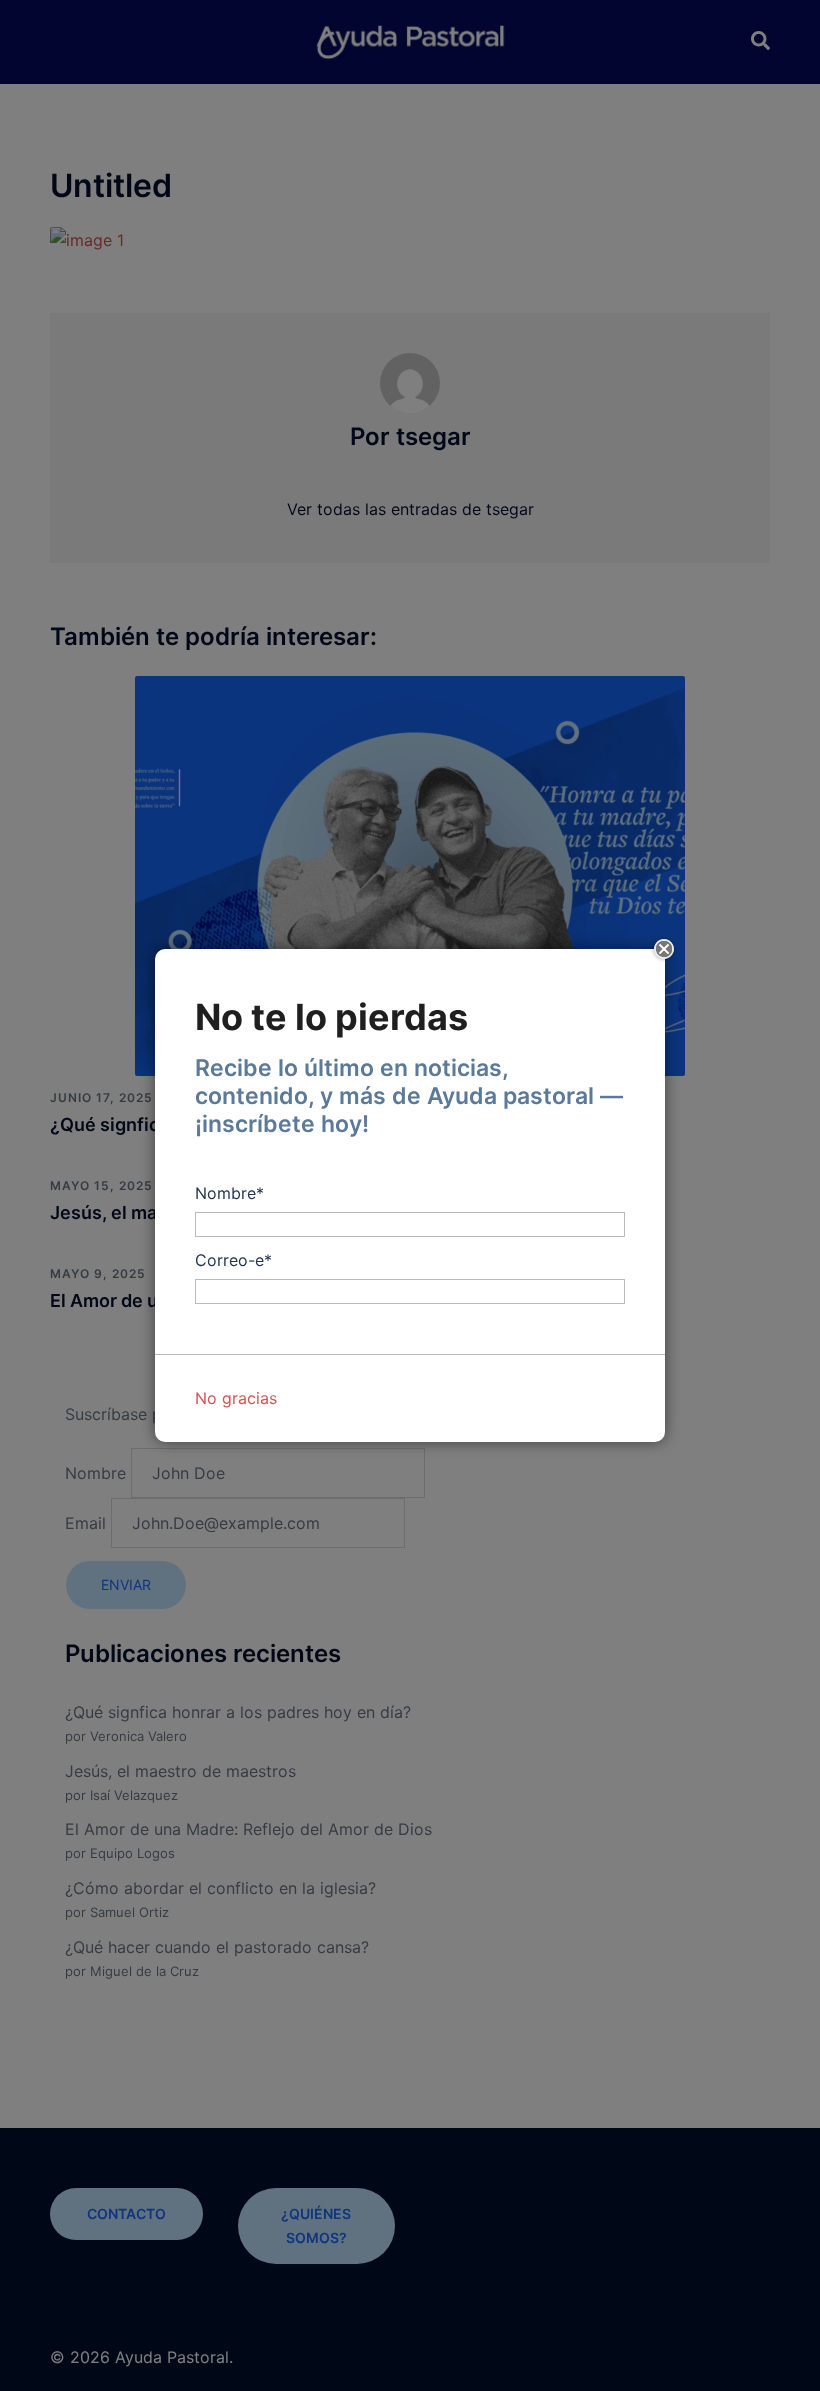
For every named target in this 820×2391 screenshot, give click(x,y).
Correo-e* (233, 1260)
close (664, 949)
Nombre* (229, 1193)
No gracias (236, 1398)
